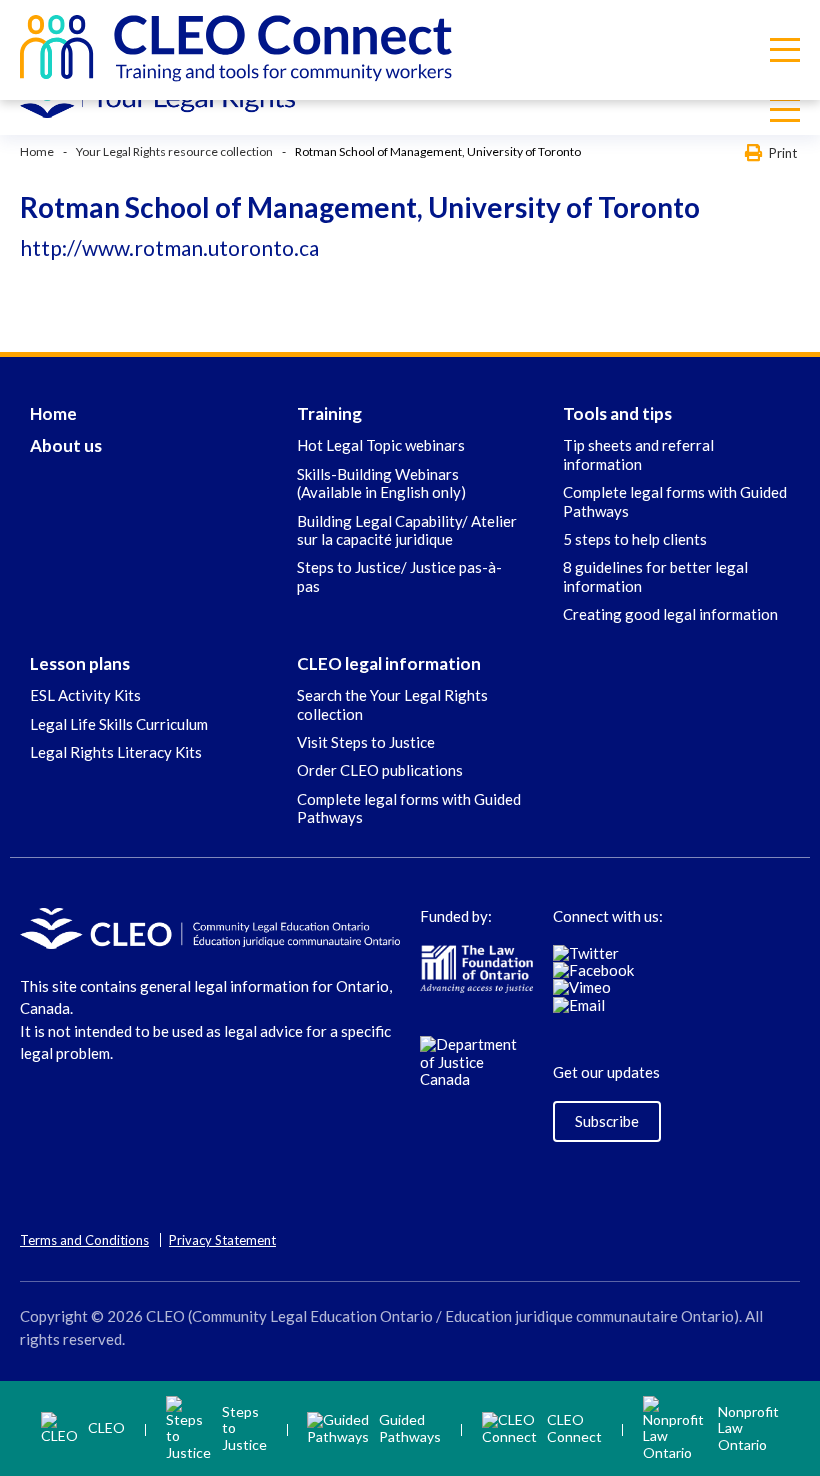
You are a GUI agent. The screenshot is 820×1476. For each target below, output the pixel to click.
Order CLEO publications (380, 770)
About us (66, 445)
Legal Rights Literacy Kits (116, 752)
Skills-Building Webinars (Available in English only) (381, 483)
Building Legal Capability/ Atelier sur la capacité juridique (407, 530)
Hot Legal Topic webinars (381, 445)
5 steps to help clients (635, 539)
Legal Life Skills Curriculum (119, 724)
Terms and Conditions (84, 1240)
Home (37, 151)
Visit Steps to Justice (366, 742)
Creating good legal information (670, 614)
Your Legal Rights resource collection (174, 151)
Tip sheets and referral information (638, 454)
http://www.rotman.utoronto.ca (169, 247)
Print (783, 152)
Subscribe (607, 1121)
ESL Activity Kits (85, 695)
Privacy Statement (222, 1240)
